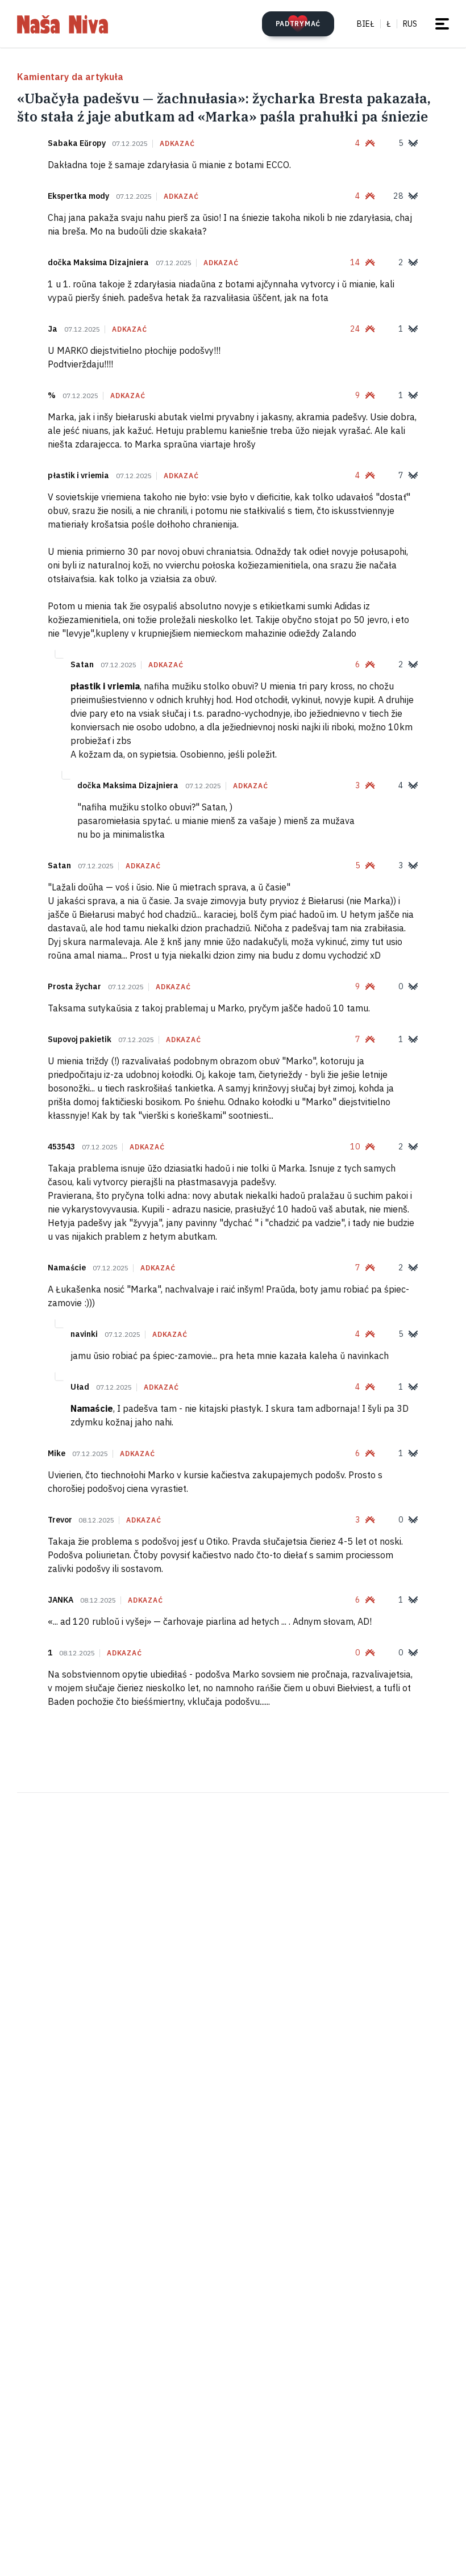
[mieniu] (442, 24)
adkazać (177, 144)
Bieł (366, 24)
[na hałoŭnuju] (63, 24)
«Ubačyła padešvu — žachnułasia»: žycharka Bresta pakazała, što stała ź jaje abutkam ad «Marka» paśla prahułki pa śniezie (224, 107)
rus (410, 24)
